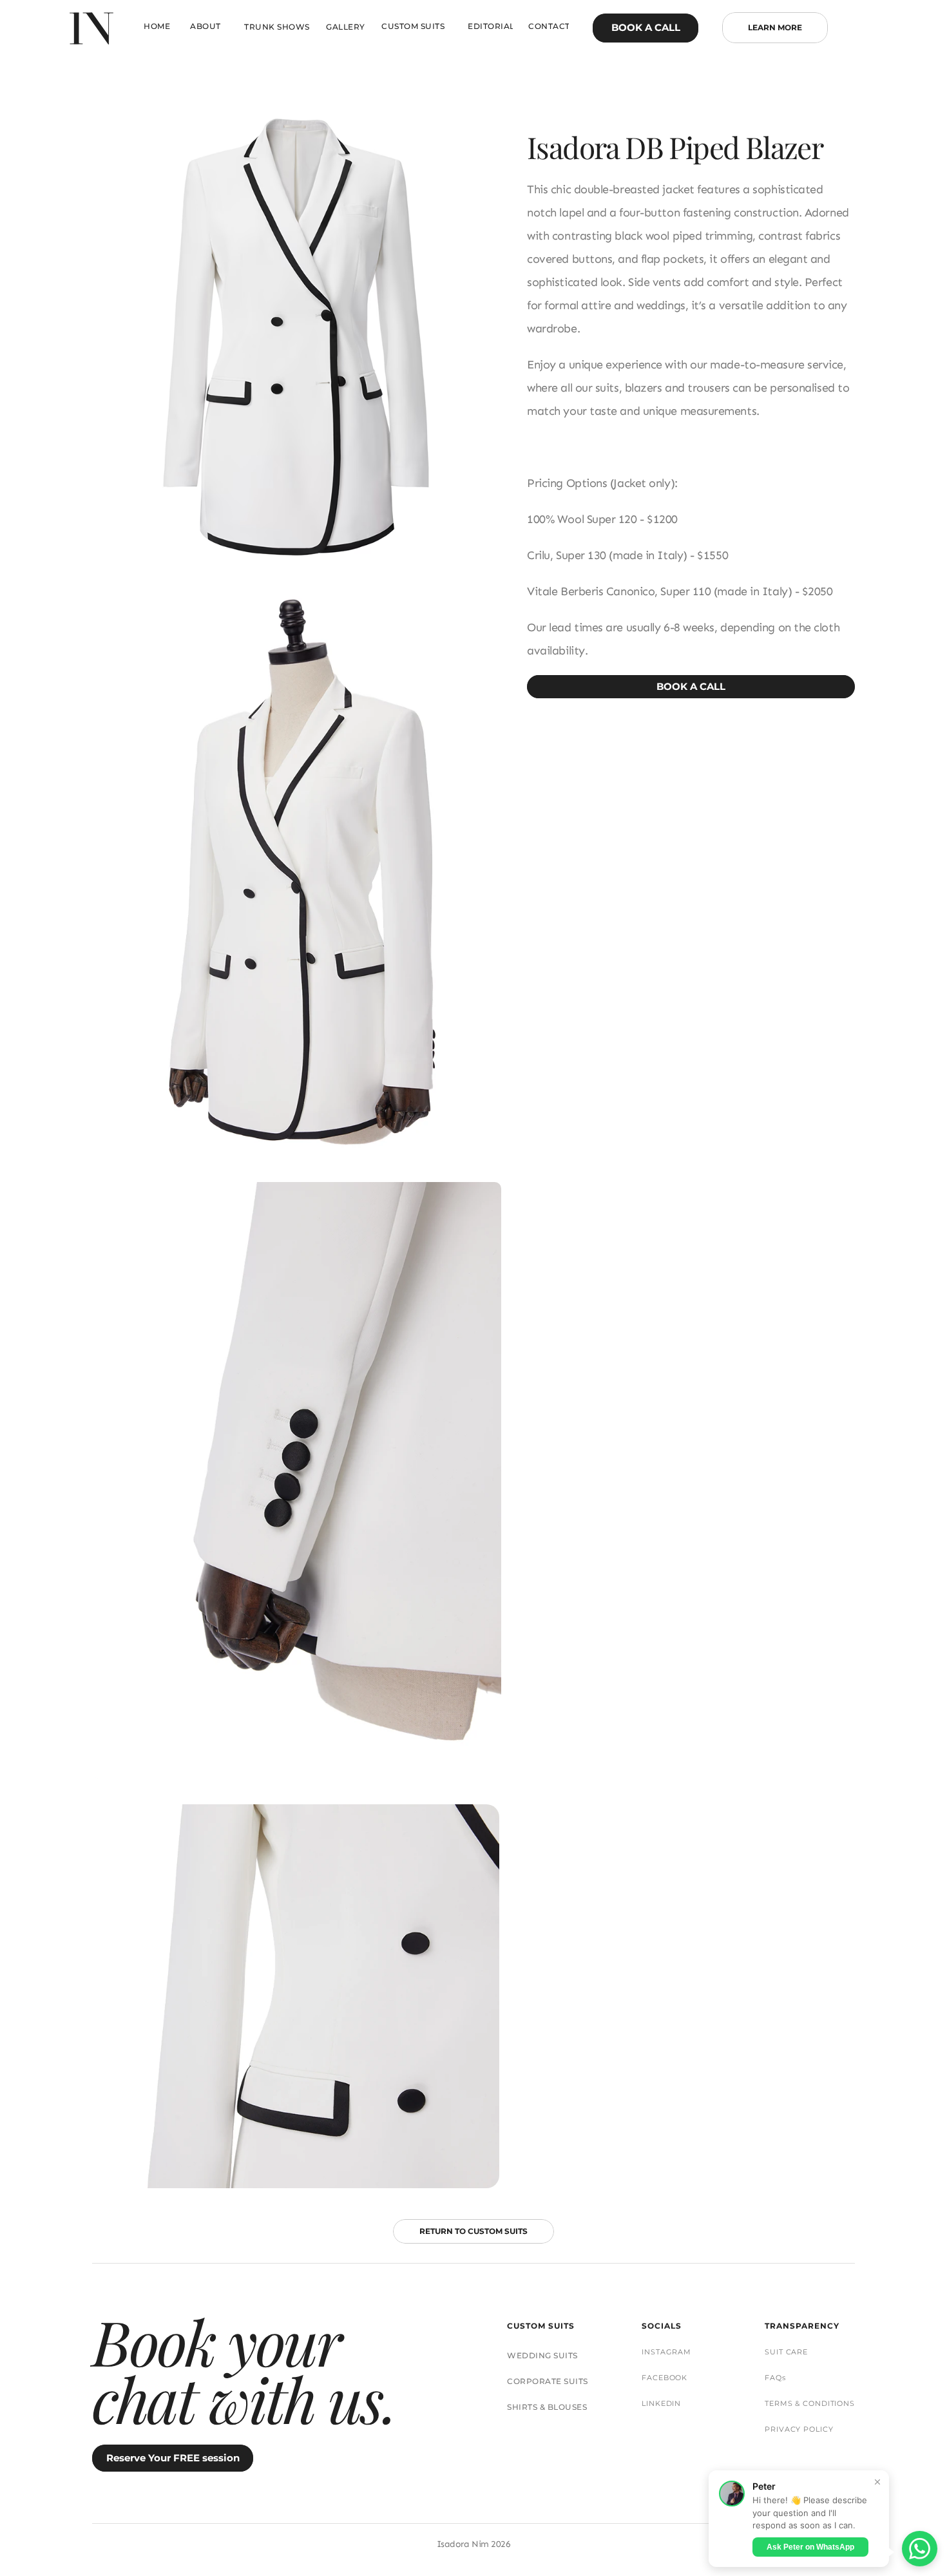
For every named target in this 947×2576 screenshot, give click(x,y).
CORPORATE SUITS (548, 2381)
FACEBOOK (665, 2378)
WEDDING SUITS (542, 2355)
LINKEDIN (661, 2403)
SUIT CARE (786, 2352)
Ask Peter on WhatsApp (810, 2546)
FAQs (775, 2378)
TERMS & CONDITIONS (810, 2403)
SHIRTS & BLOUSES (547, 2407)
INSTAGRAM (666, 2352)
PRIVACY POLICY (799, 2429)
